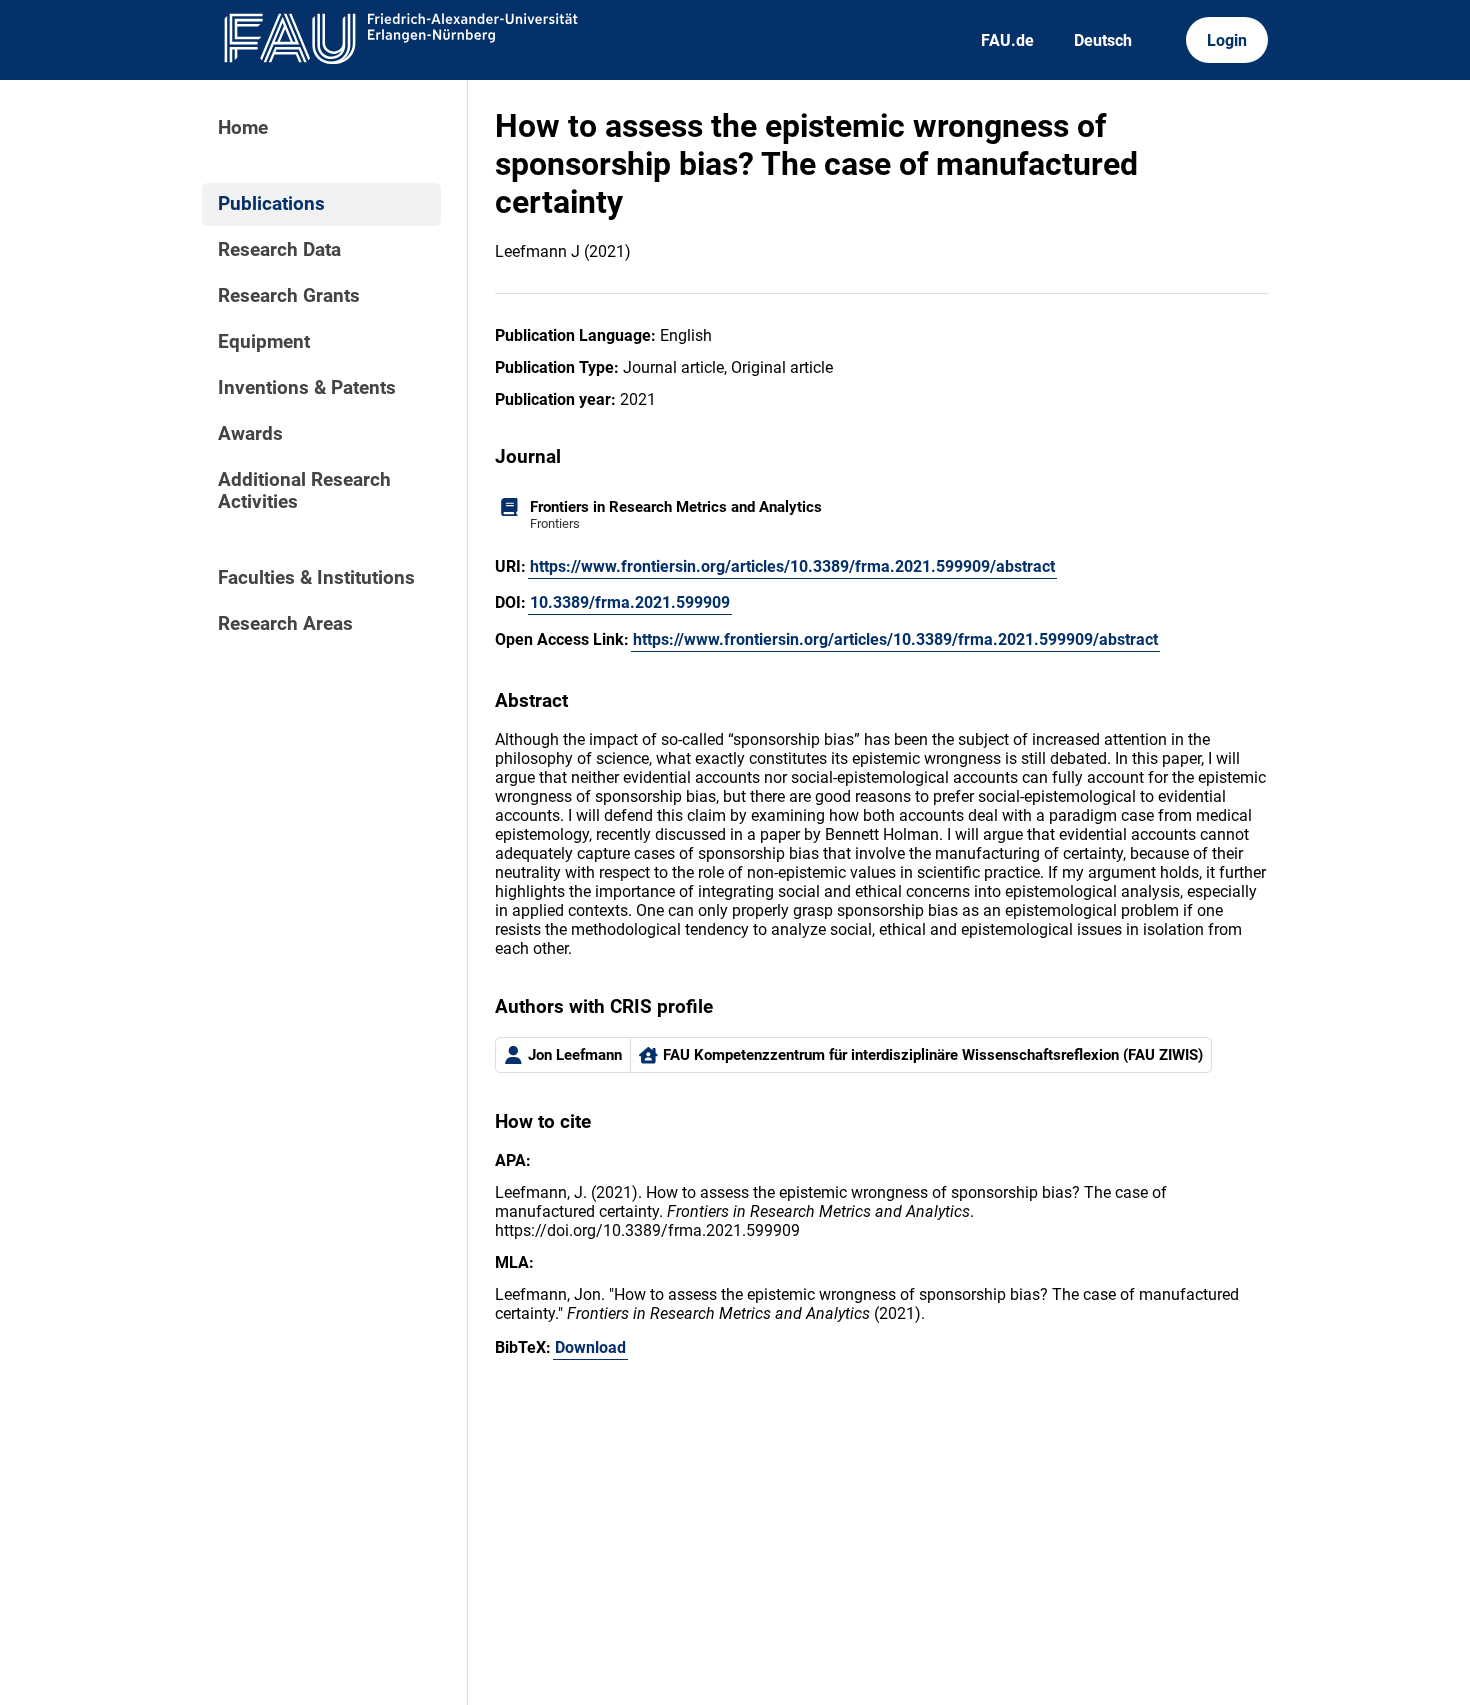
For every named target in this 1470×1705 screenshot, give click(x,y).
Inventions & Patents (307, 388)
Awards (250, 434)
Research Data (279, 250)
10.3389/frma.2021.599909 (630, 602)
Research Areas (285, 624)
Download (590, 1347)
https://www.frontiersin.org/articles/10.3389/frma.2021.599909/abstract (792, 566)
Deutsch (1103, 40)
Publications (271, 204)
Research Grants (289, 296)
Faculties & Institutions (316, 578)
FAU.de (1007, 40)
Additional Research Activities (304, 491)
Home (243, 128)
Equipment (264, 342)
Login (1227, 40)
